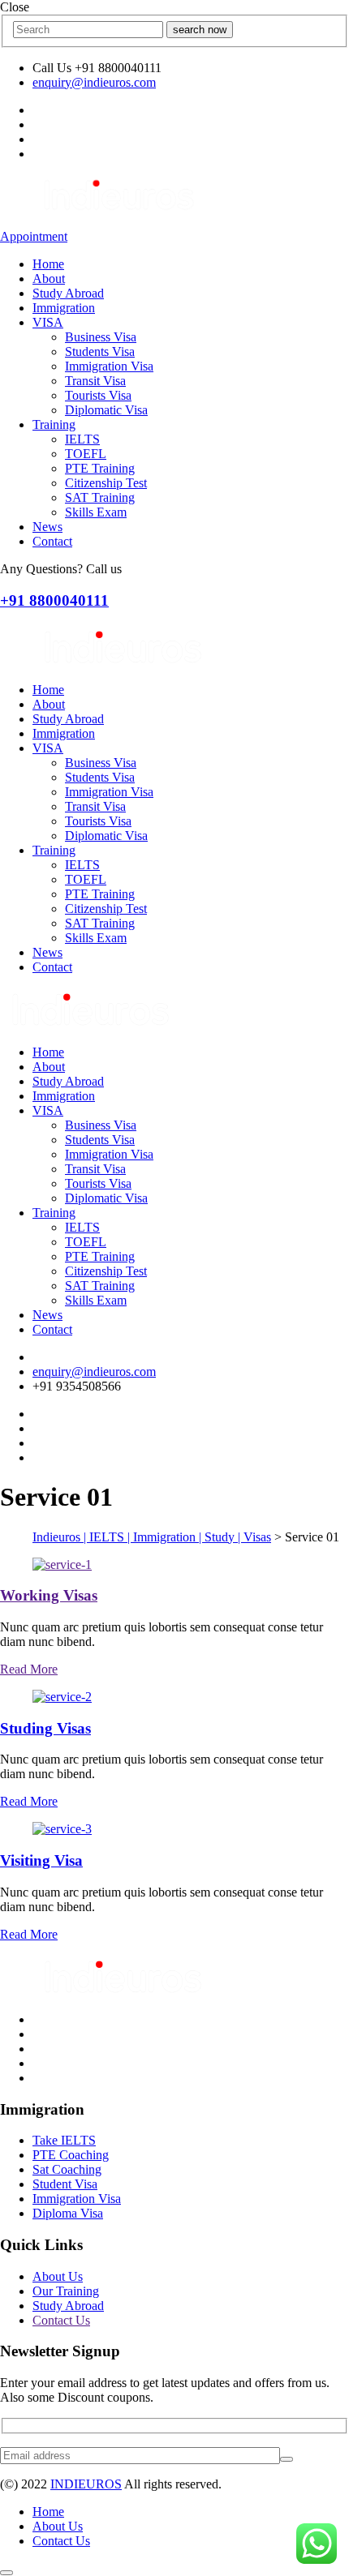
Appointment (34, 236)
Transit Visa (95, 381)
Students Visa (100, 351)
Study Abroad (68, 293)
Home (48, 264)
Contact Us (61, 2320)
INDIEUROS (86, 2484)
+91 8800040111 (54, 600)
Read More (29, 1669)
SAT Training (100, 497)
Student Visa (65, 2184)
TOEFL (86, 454)
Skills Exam (96, 512)
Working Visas (49, 1595)
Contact (52, 541)
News (47, 527)
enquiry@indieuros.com (94, 82)
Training (54, 424)
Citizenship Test (106, 483)
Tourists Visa (98, 395)
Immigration (64, 308)
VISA (48, 322)
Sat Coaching (67, 2169)
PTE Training (100, 468)
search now (200, 30)
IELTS (82, 439)
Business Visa (101, 337)
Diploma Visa (68, 2213)
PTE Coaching (71, 2155)
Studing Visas (45, 1728)
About (49, 279)
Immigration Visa (109, 366)
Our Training (66, 2291)
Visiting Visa (41, 1860)
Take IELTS (64, 2140)
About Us (58, 2276)
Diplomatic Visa (106, 410)
